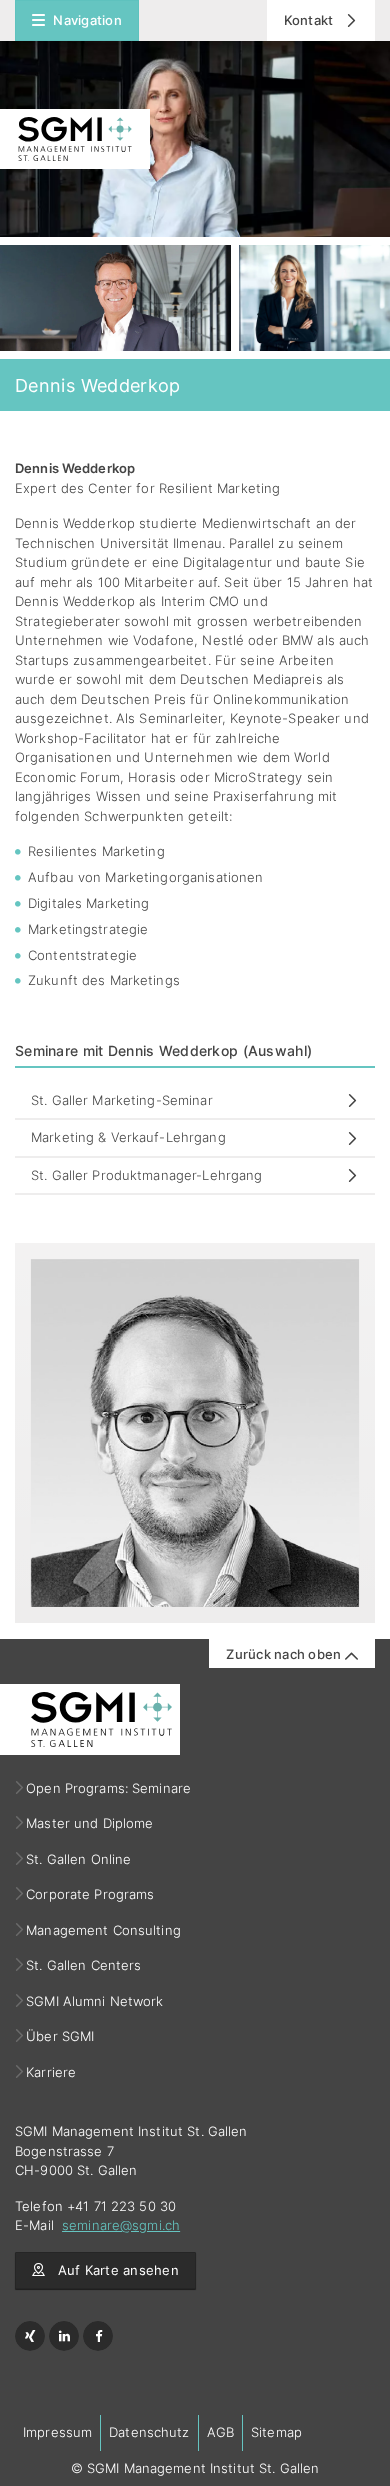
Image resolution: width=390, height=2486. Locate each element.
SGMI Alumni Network (95, 2001)
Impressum (57, 2432)
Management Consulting (104, 1930)
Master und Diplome (90, 1823)
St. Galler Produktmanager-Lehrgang (146, 1175)
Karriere (51, 2072)
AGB (220, 2432)
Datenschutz (149, 2432)
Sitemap (276, 2432)
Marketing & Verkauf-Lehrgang (128, 1137)
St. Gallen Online (79, 1859)
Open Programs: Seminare (109, 1788)
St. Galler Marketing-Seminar (122, 1100)
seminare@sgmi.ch (121, 2225)
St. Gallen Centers (84, 1965)
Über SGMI (60, 2036)
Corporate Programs (90, 1894)
